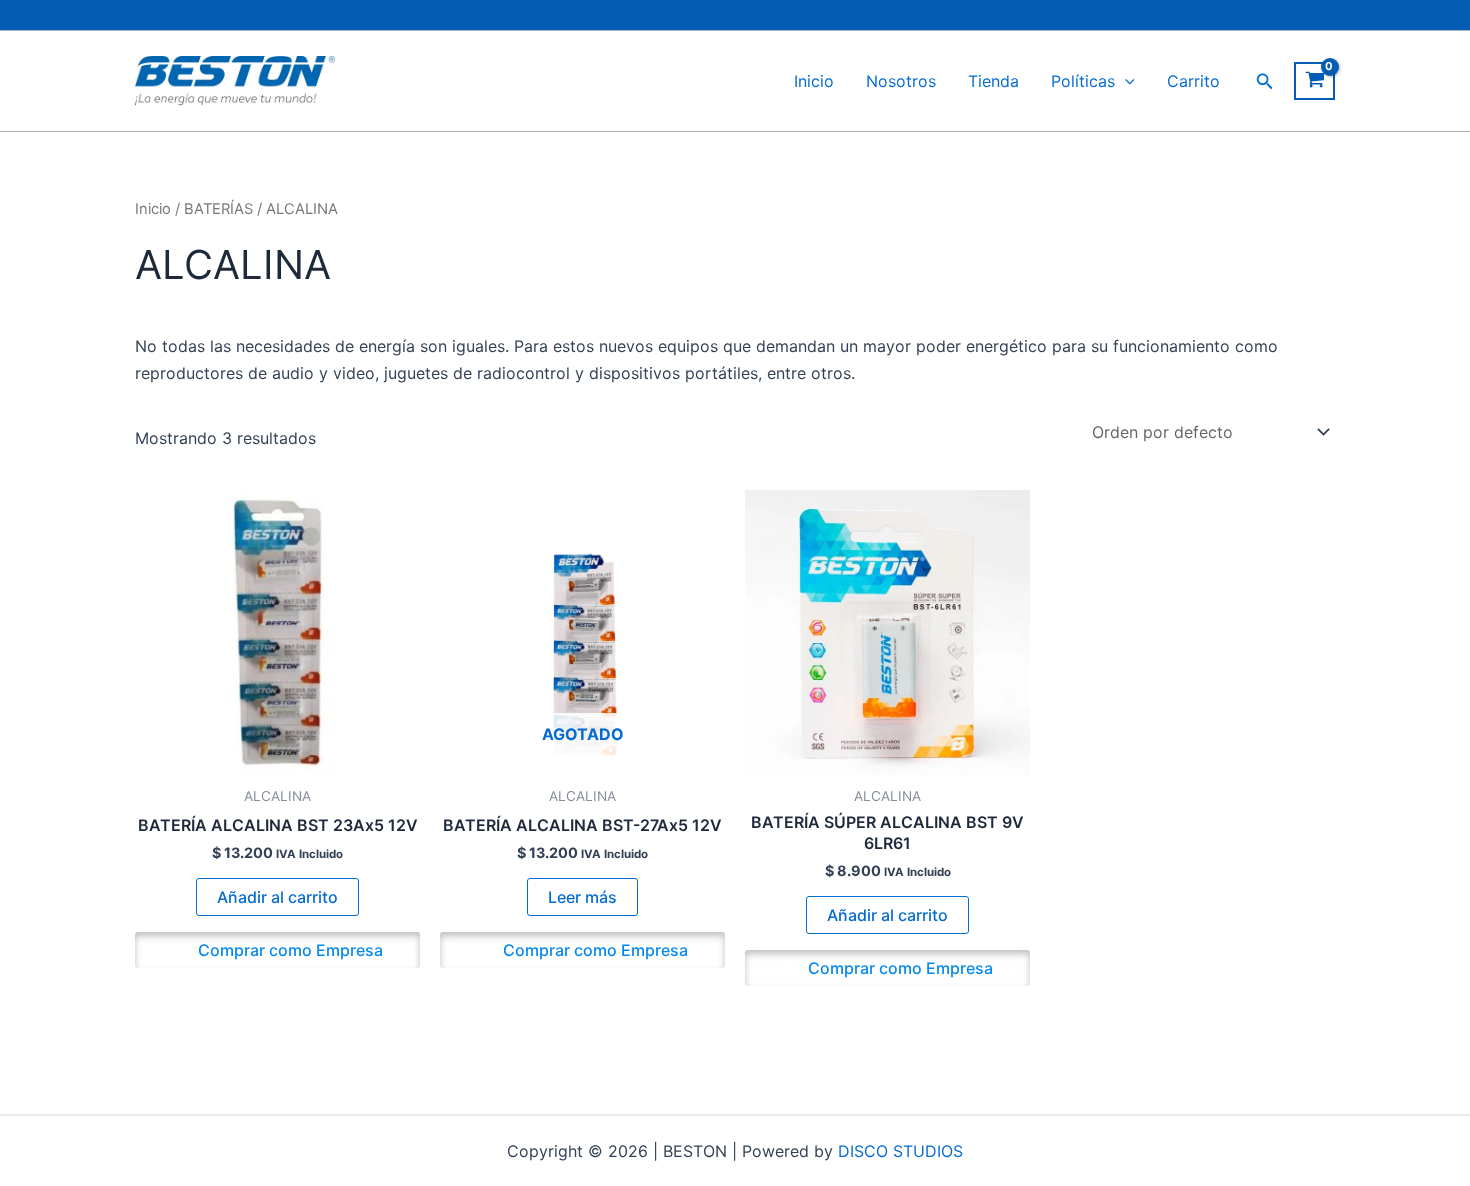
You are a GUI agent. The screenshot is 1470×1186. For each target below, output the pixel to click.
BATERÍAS (218, 209)
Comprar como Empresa (288, 950)
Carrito (1193, 81)
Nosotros (901, 81)
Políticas (1083, 81)
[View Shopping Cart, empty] (1314, 81)
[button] (1125, 81)
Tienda (993, 81)
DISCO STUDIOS (900, 1151)
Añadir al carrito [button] (277, 897)
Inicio (814, 81)
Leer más (582, 897)
